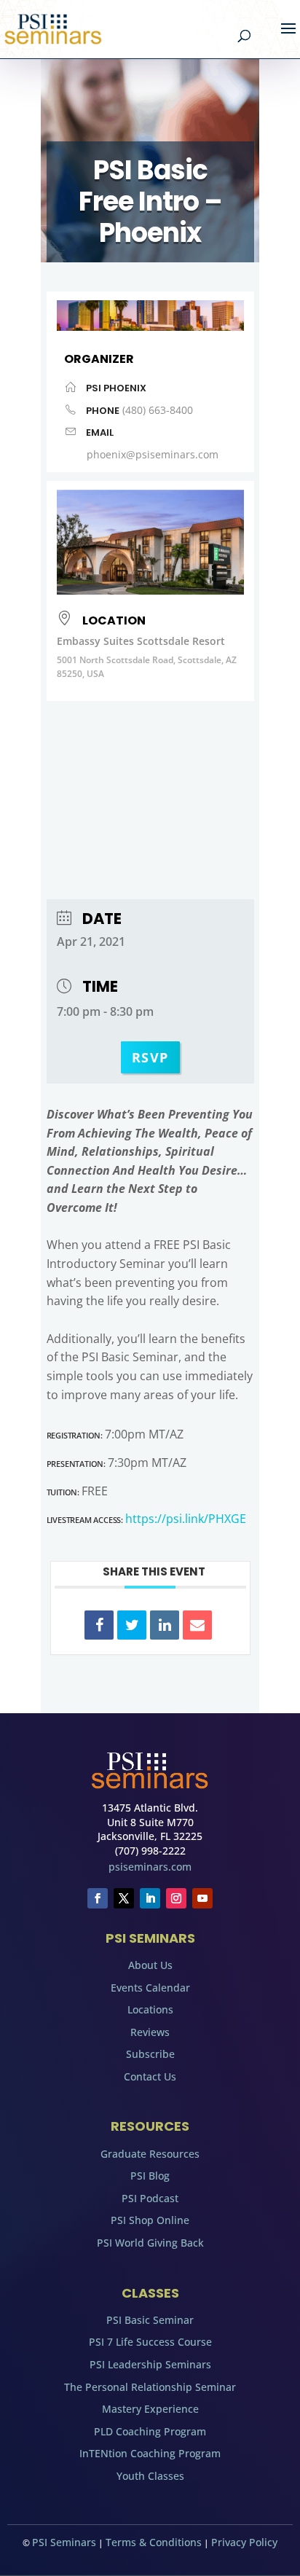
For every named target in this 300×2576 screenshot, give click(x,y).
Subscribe (150, 2054)
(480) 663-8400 (158, 410)
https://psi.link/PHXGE (186, 1519)
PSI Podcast (150, 2198)
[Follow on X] (124, 1898)
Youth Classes (150, 2476)
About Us (150, 1965)
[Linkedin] (165, 1625)
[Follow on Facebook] (98, 1898)
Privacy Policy (244, 2542)
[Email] (197, 1625)
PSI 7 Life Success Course (150, 2342)
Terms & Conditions (154, 2542)
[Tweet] (132, 1625)
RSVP (150, 1057)
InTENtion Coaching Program (150, 2453)
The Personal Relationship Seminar (150, 2387)
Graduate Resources (150, 2154)
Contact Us (150, 2076)
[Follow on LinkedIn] (150, 1898)
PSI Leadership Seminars (150, 2364)
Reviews (150, 2032)
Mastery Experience (150, 2409)
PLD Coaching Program (150, 2431)
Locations (150, 2009)
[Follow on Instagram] (176, 1898)
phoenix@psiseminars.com (153, 454)
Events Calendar (150, 1988)
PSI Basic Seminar (150, 2320)
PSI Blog (150, 2176)
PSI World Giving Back (150, 2243)
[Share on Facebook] (99, 1625)
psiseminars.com (150, 1867)
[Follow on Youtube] (202, 1898)
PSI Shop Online (150, 2220)
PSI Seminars (64, 2542)
